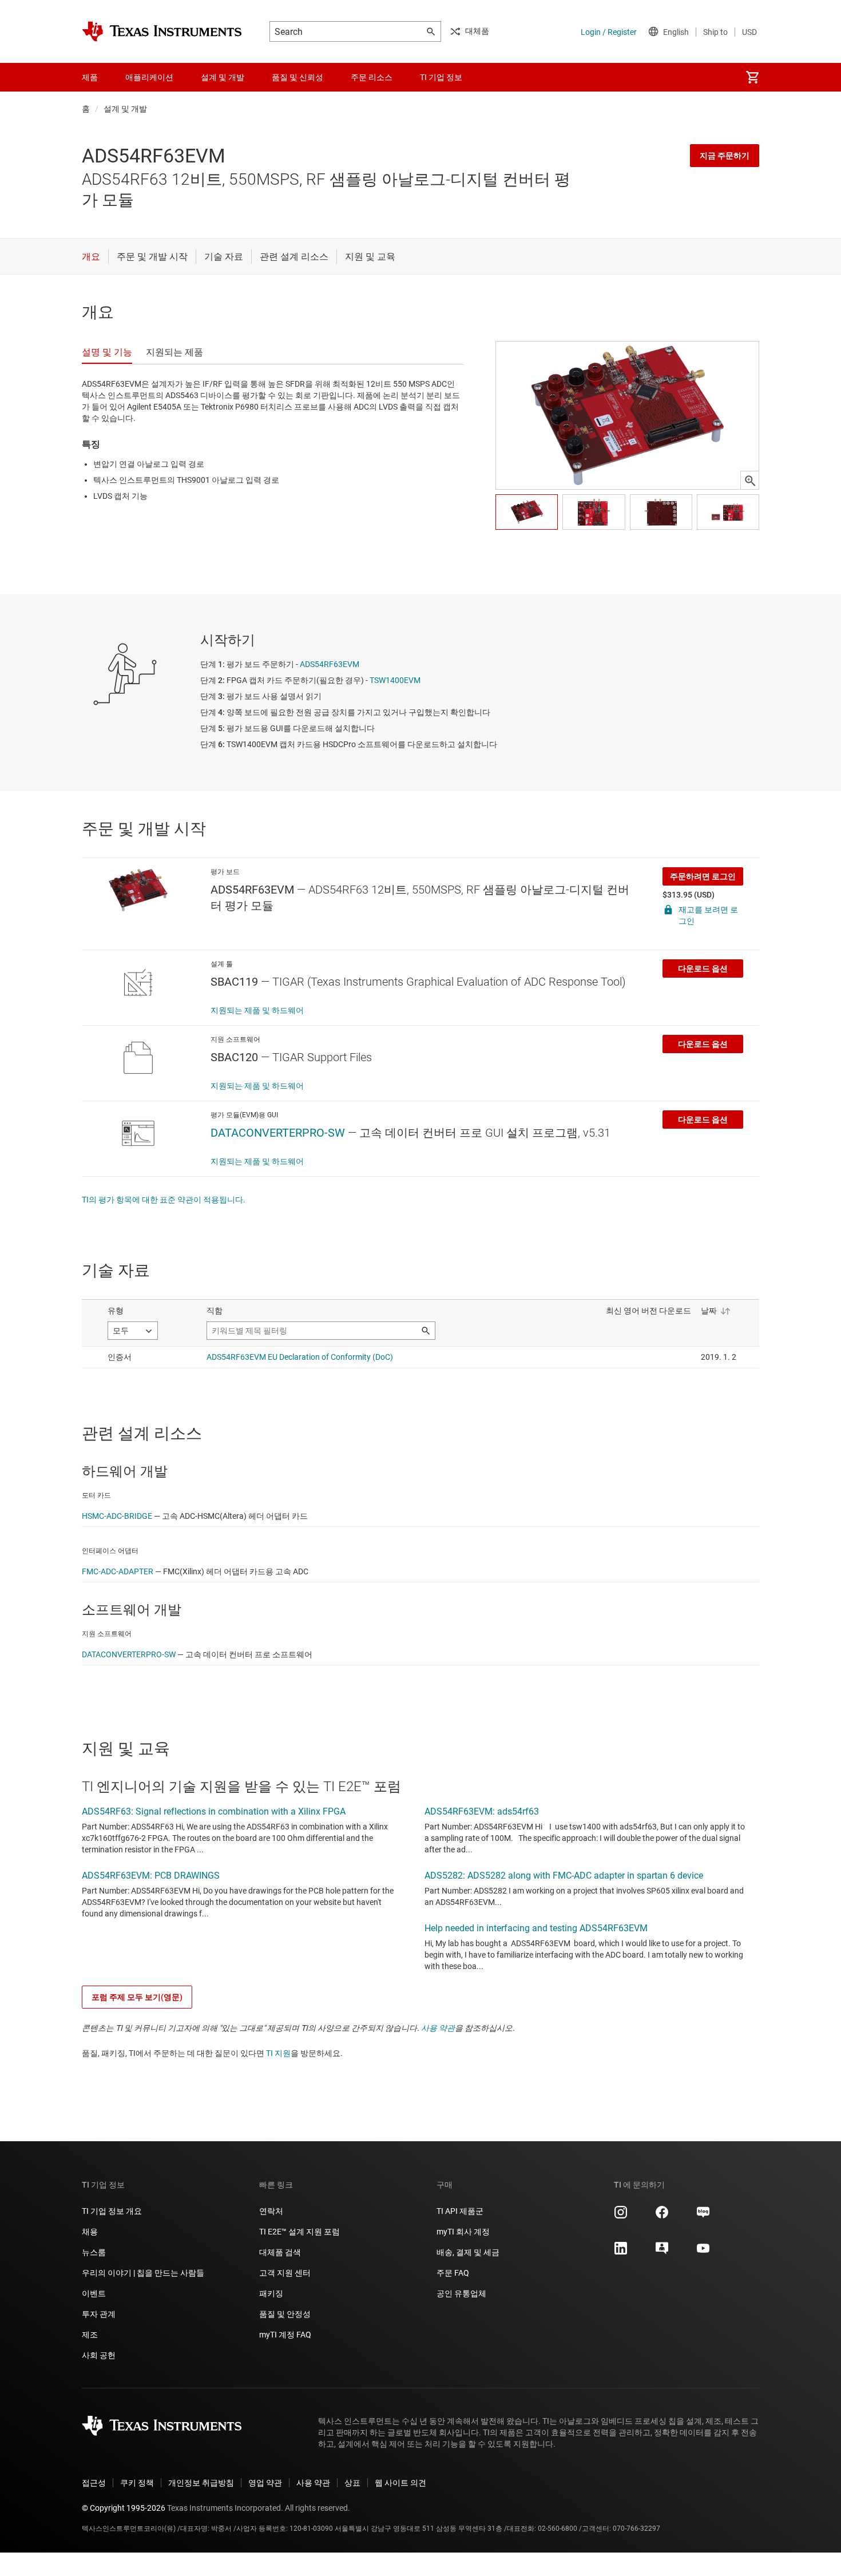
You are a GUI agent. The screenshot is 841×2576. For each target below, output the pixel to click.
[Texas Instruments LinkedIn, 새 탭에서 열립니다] (621, 2252)
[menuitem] (752, 77)
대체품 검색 (280, 2252)
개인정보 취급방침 (201, 2483)
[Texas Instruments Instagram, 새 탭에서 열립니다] (621, 2216)
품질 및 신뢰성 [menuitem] (297, 77)
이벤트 (94, 2293)
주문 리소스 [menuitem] (372, 77)
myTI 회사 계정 (463, 2232)
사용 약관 (438, 2028)
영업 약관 (265, 2483)
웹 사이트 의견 (400, 2483)
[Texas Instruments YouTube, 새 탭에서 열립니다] (703, 2252)
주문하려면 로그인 (703, 876)
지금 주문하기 (725, 156)
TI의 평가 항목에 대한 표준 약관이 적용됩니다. (164, 1200)
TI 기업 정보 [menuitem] (441, 77)
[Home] (162, 31)
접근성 (94, 2483)
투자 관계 (99, 2314)
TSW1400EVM (395, 680)
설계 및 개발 (125, 109)
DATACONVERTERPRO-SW (278, 1133)
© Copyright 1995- (124, 2508)
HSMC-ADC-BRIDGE (117, 1516)
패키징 (271, 2293)
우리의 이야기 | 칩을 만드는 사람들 (143, 2273)
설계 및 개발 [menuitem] (223, 77)
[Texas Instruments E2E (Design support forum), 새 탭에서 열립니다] (662, 2252)
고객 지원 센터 (285, 2273)
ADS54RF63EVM (330, 664)
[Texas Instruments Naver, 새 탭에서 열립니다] (703, 2216)
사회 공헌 (99, 2355)
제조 (90, 2335)
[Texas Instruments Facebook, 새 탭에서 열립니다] (662, 2216)
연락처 (271, 2211)
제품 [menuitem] (90, 77)
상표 (352, 2483)
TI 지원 (278, 2053)
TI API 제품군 (460, 2211)
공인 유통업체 (461, 2293)
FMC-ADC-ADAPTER (118, 1571)
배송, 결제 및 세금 (468, 2252)
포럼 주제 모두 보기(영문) (137, 1997)
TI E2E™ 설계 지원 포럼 (299, 2232)
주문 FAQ (453, 2273)
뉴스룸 (94, 2252)
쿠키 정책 (137, 2483)
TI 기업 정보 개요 (112, 2211)
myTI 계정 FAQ (285, 2335)
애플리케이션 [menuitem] (149, 77)
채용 (90, 2232)
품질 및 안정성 (285, 2314)
